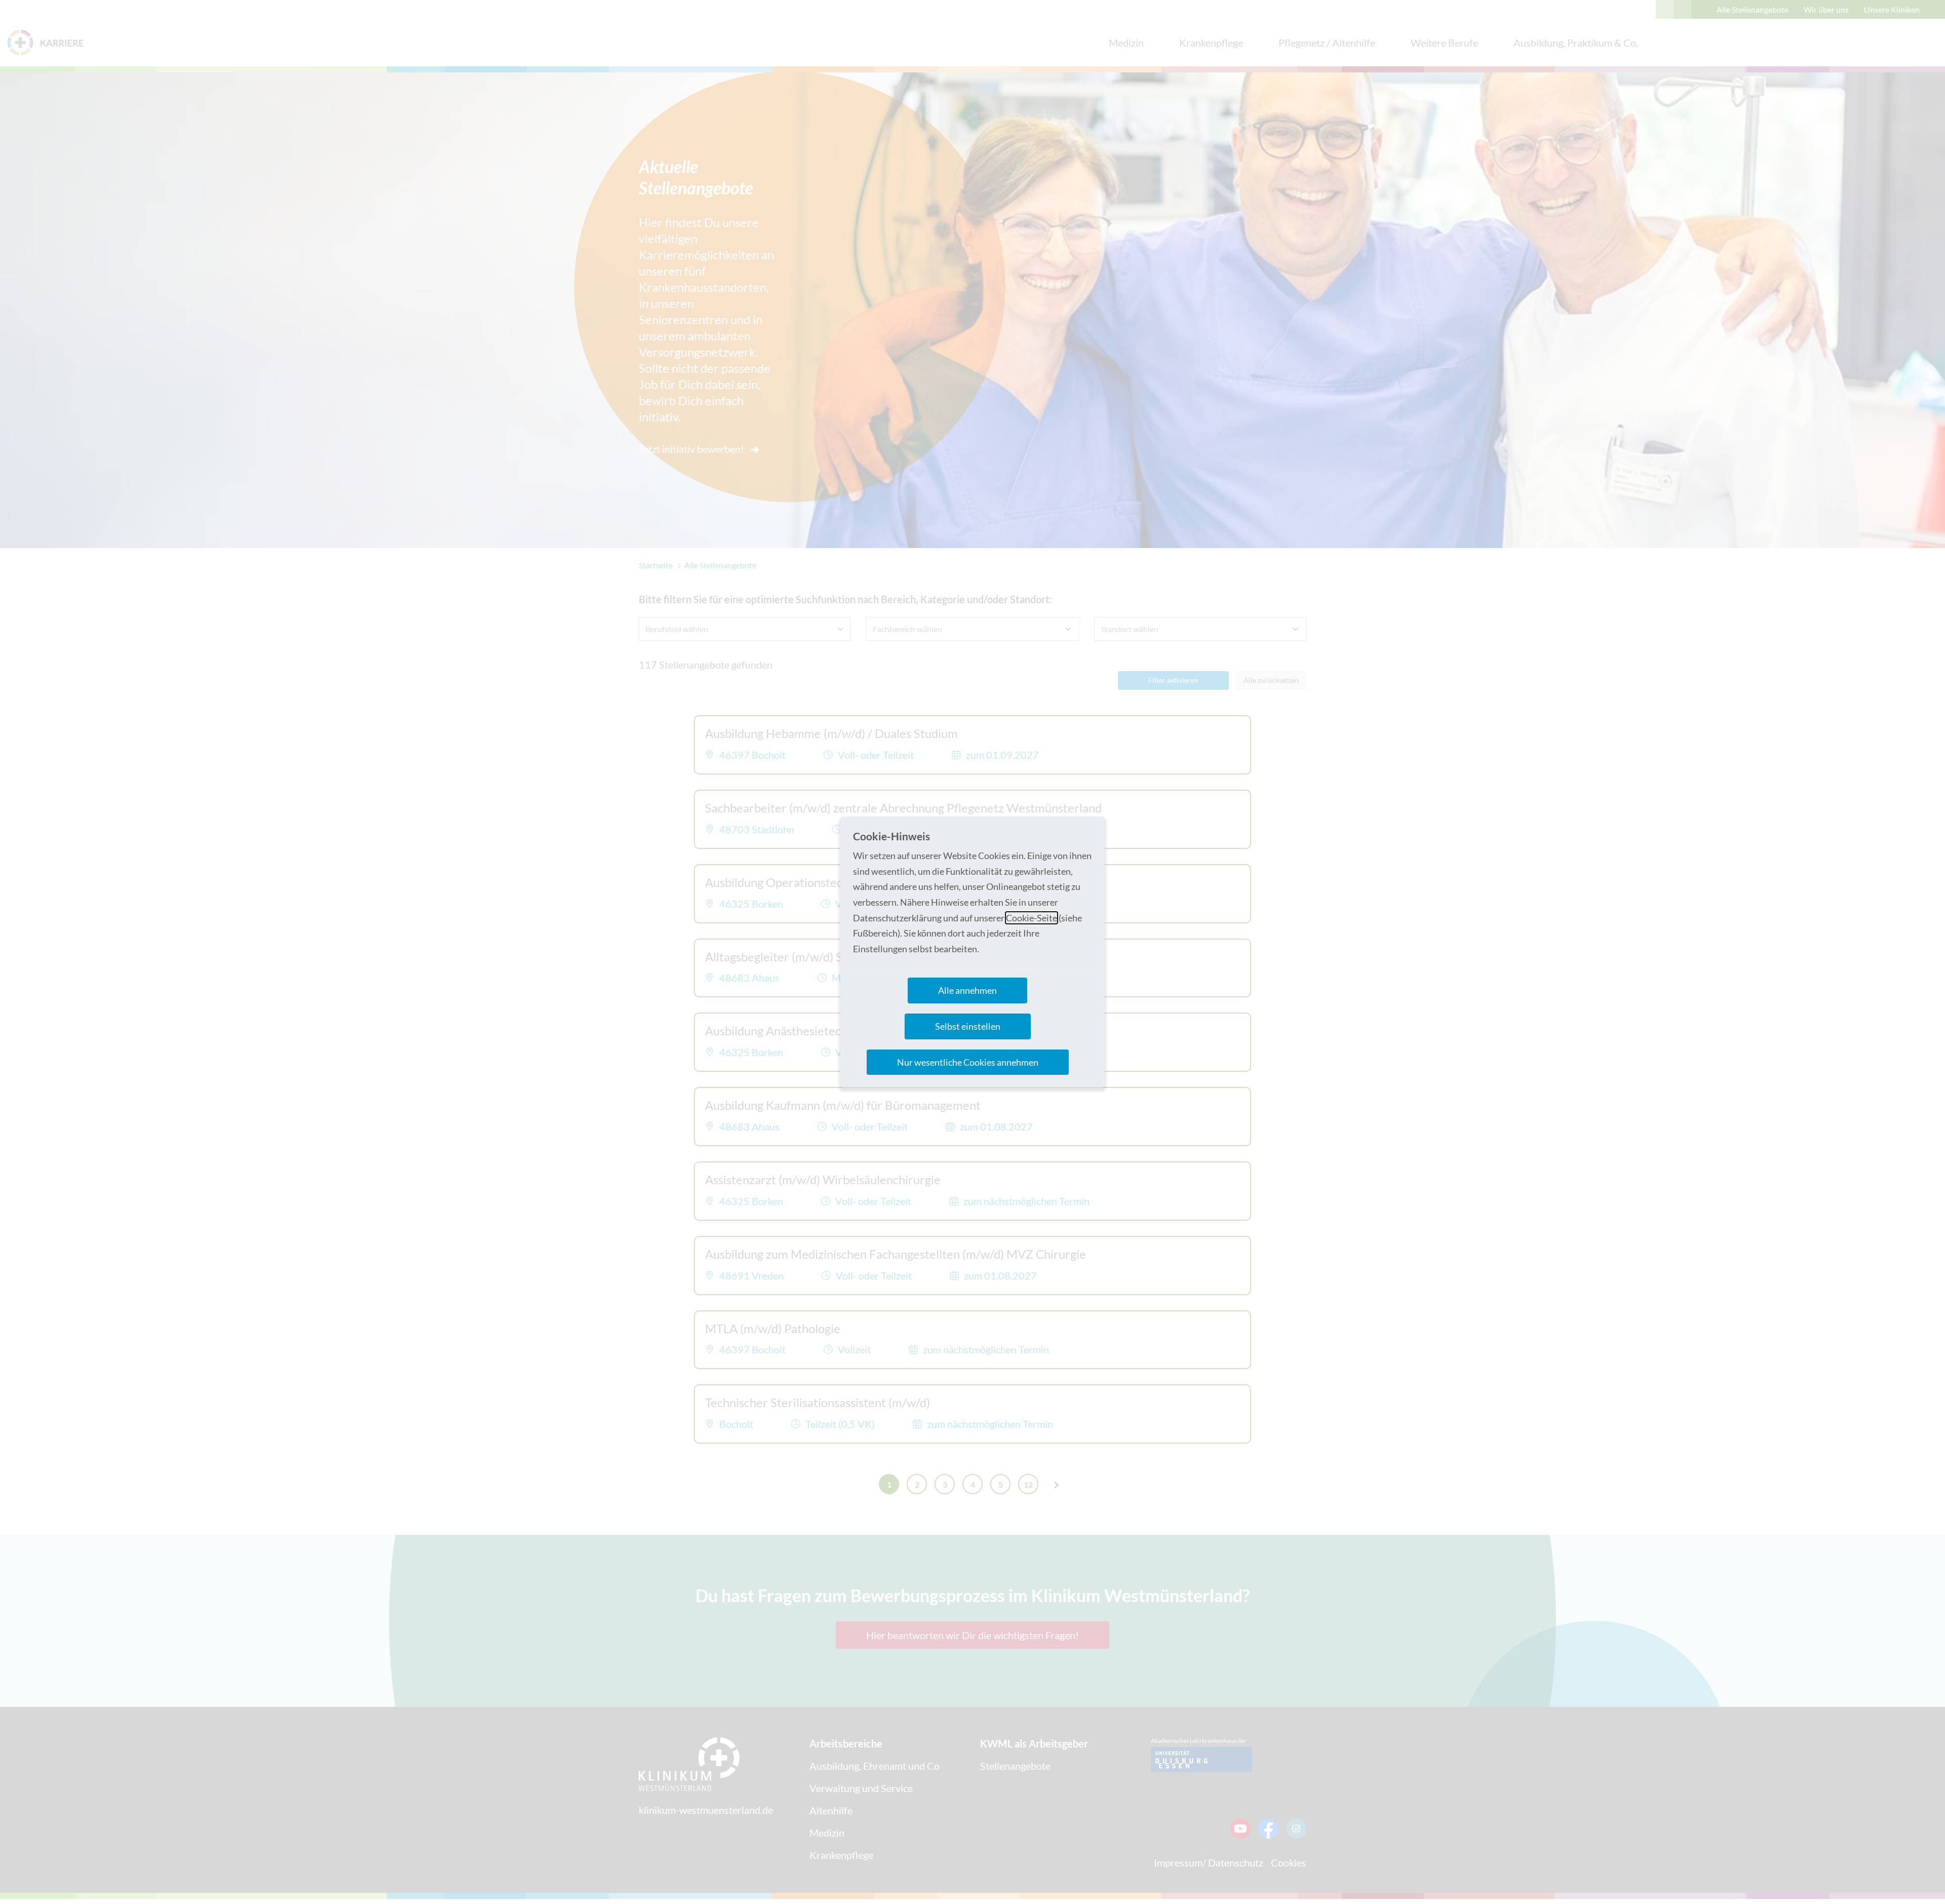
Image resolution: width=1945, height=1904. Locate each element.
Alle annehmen (967, 990)
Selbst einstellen (968, 1026)
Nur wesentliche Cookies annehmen (968, 1062)
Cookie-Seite (1032, 918)
